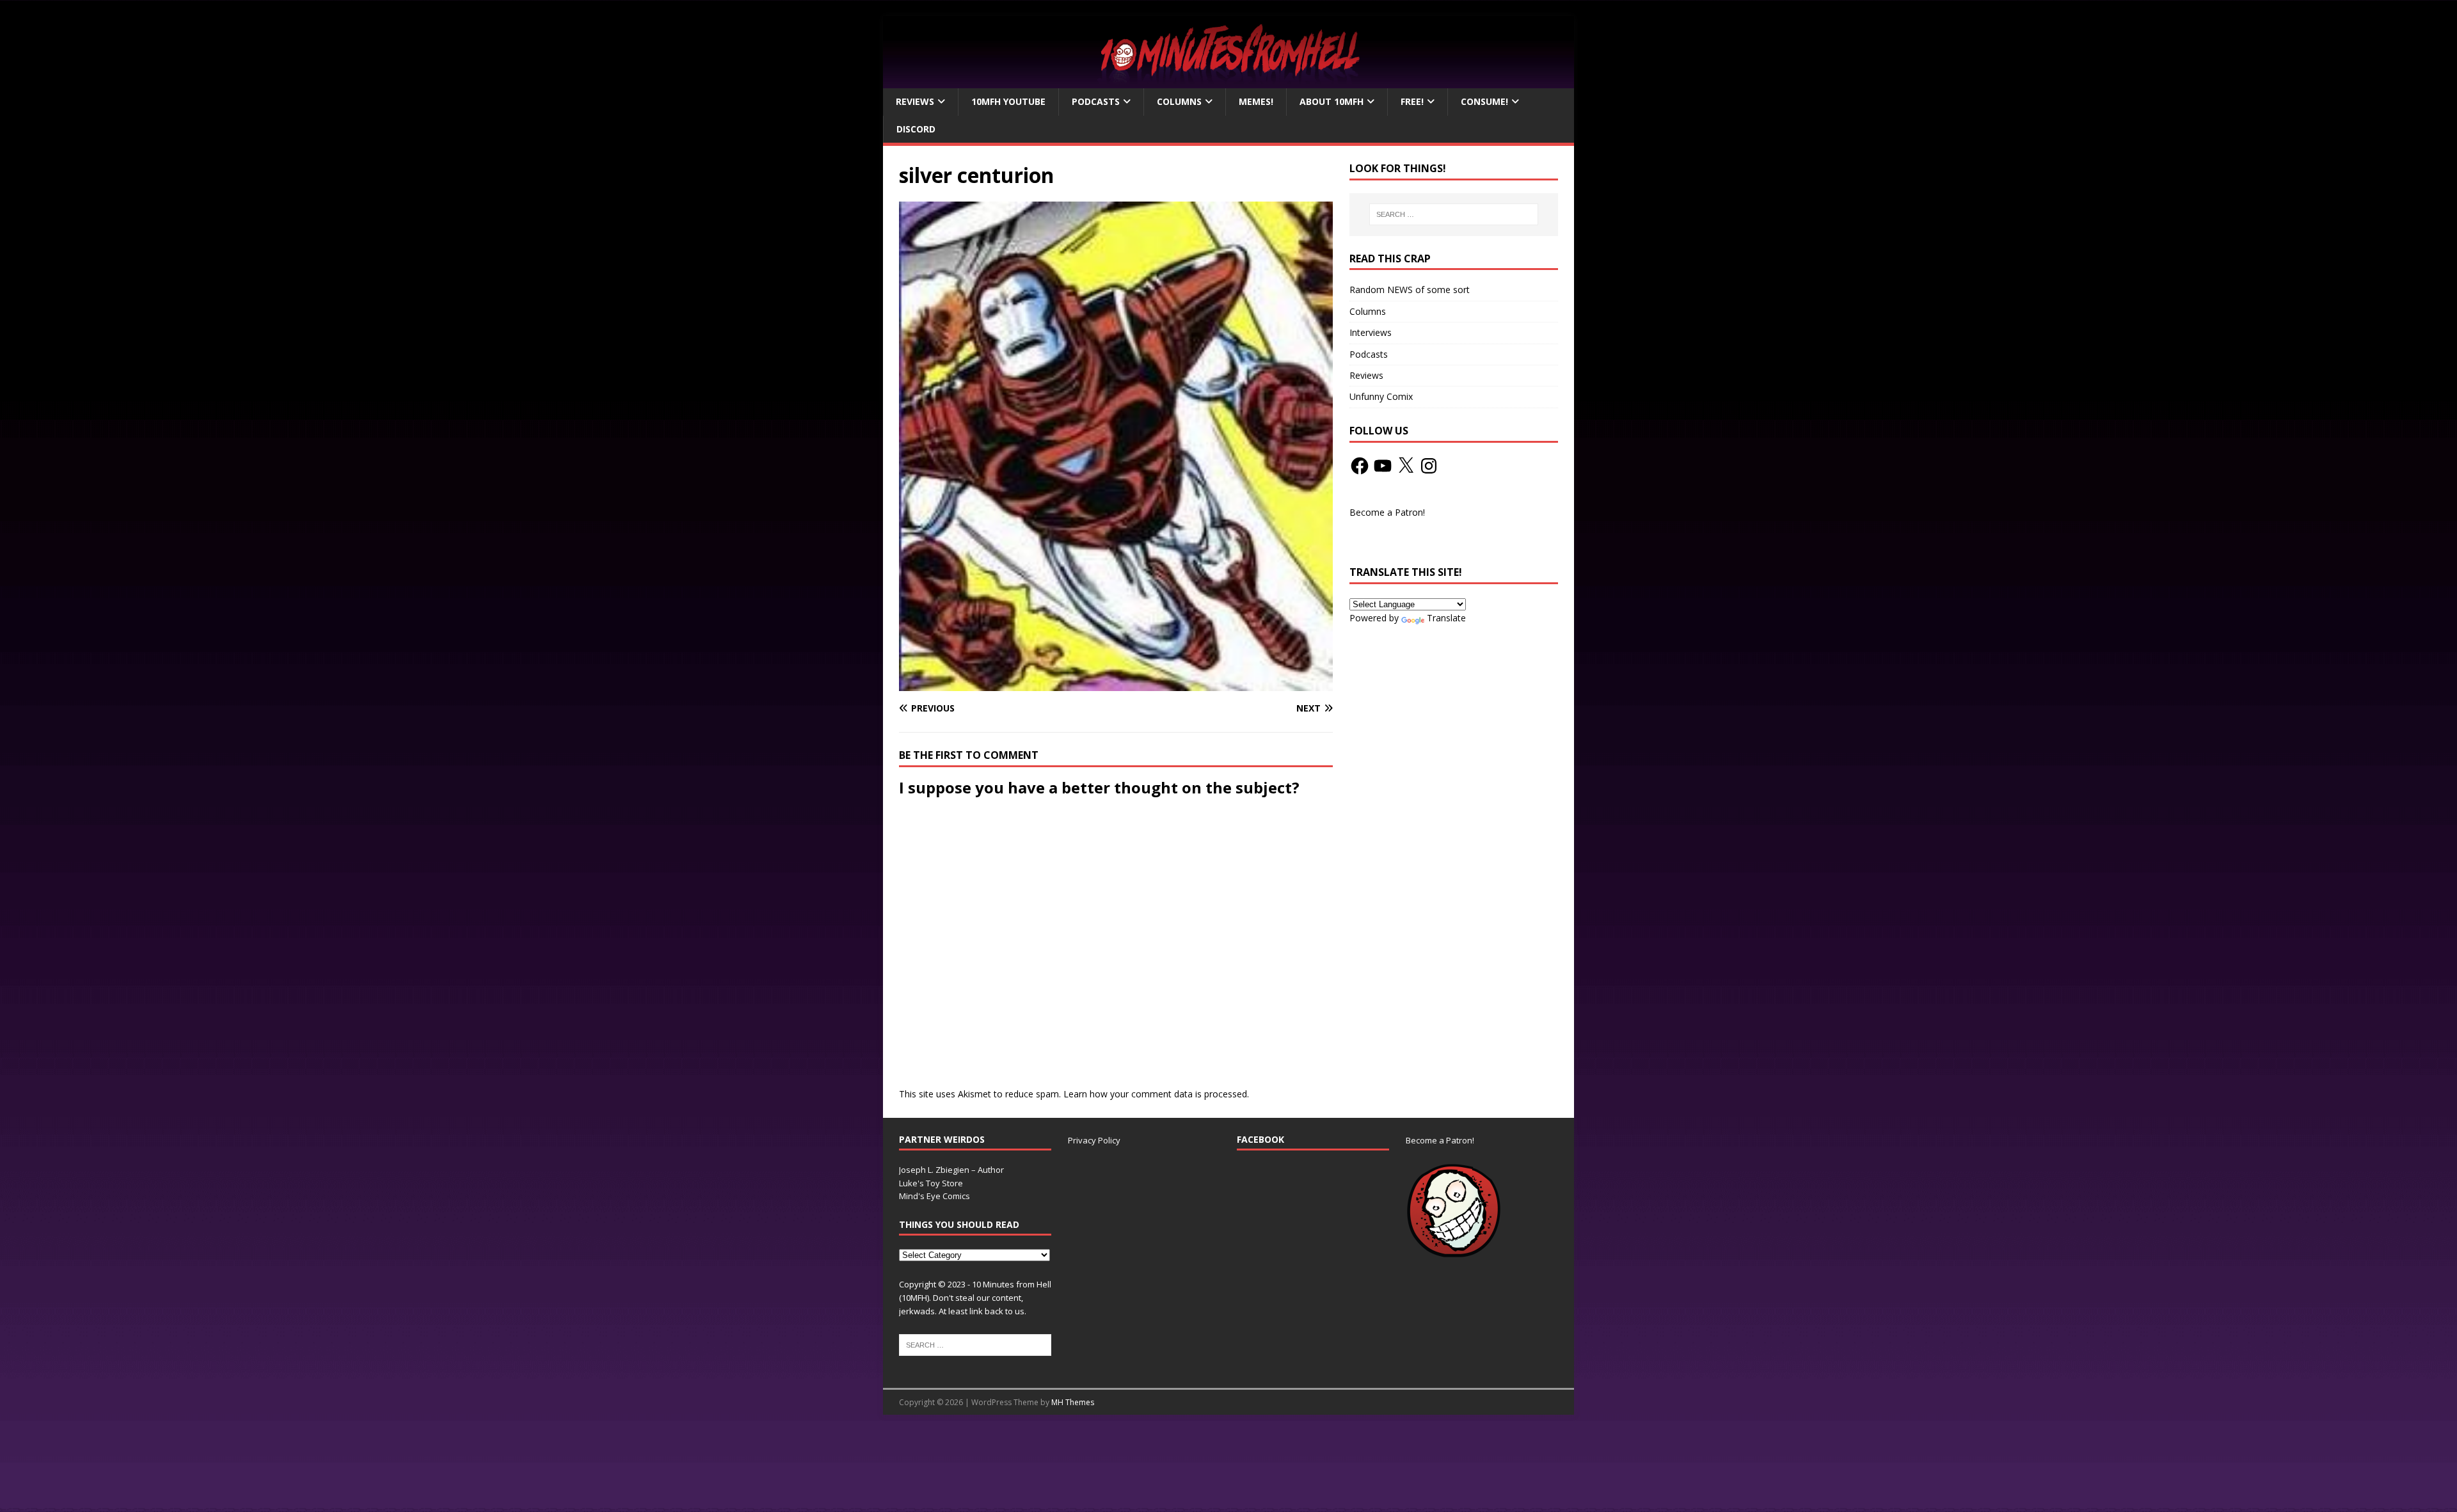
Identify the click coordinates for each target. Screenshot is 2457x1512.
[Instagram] (1429, 466)
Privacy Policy (1094, 1140)
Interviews (1371, 332)
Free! (1412, 101)
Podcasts (1096, 101)
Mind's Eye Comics (934, 1196)
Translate (1446, 618)
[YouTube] (1383, 466)
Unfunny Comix (1381, 396)
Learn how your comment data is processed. (1156, 1094)
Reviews (915, 101)
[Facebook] (1360, 466)
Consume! (1484, 101)
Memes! (1256, 101)
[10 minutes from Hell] (1228, 81)
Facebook (1260, 1139)
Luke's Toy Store (931, 1183)
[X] (1406, 466)
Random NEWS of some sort (1410, 290)
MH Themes (1073, 1402)
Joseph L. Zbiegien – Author (951, 1170)
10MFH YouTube (1008, 101)
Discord (916, 129)
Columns (1179, 101)
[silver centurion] (1116, 684)
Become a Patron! (1387, 512)
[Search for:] (1454, 214)
